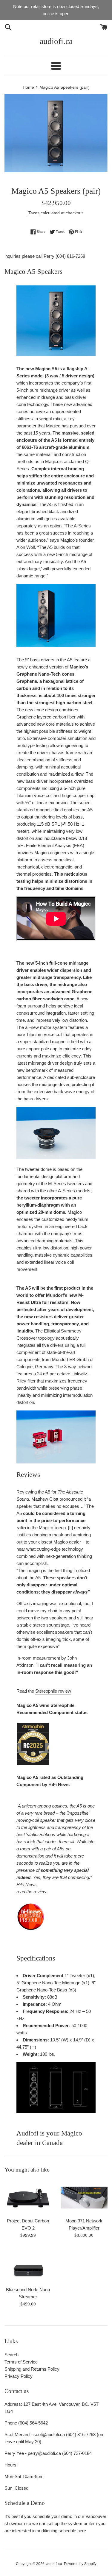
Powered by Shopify (80, 2564)
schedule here (72, 2531)
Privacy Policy (19, 2376)
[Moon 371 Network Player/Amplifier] (84, 2197)
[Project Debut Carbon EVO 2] (28, 2197)
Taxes (34, 213)
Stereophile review (53, 1691)
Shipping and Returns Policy (32, 2369)
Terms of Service (21, 2362)
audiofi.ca (56, 41)
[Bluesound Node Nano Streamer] (28, 2265)
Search (11, 2355)
